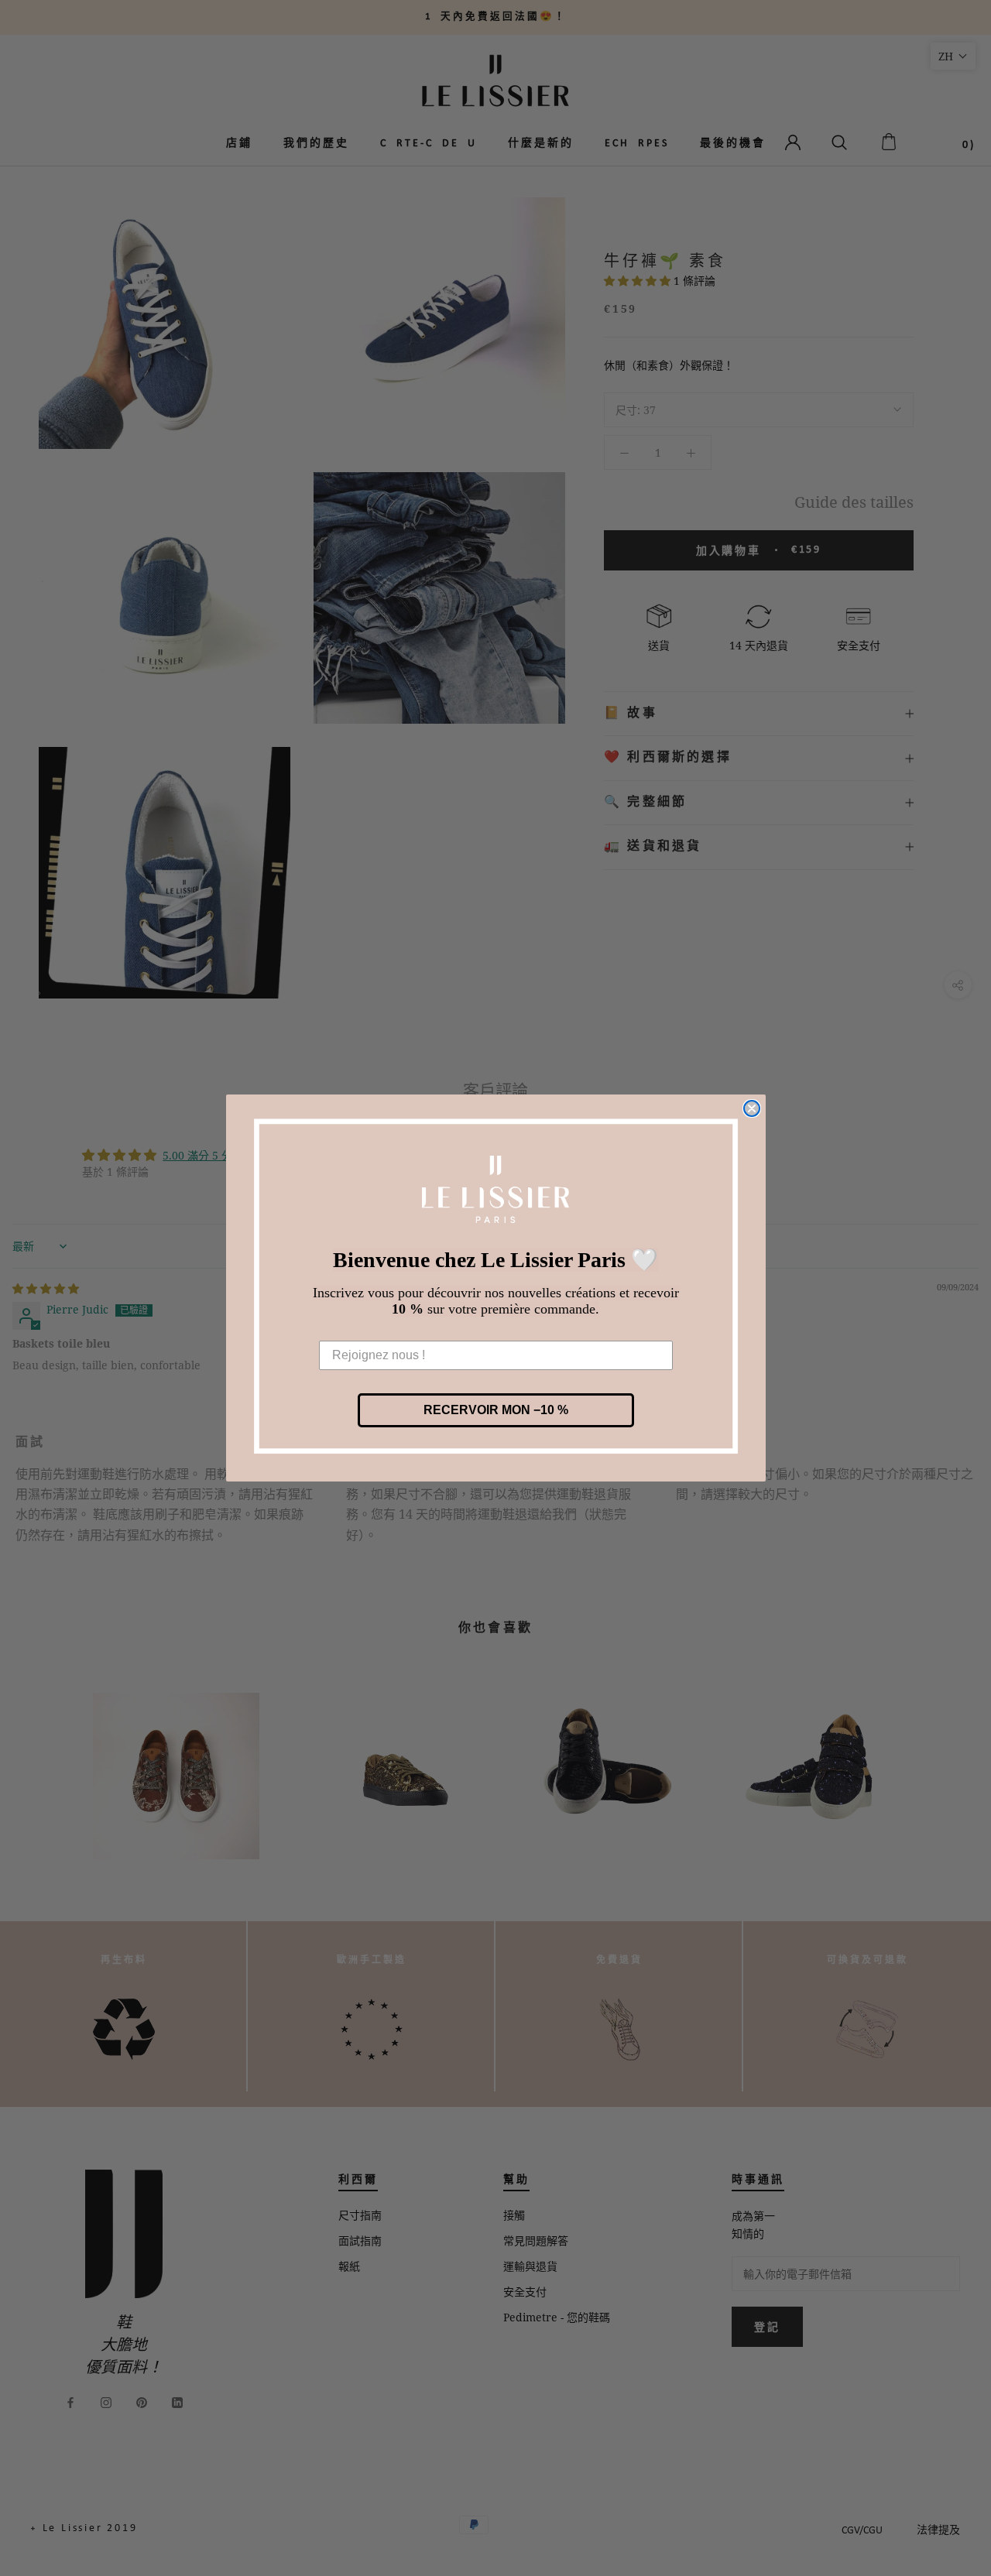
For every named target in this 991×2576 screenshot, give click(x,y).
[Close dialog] (752, 1108)
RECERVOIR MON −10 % (496, 1410)
